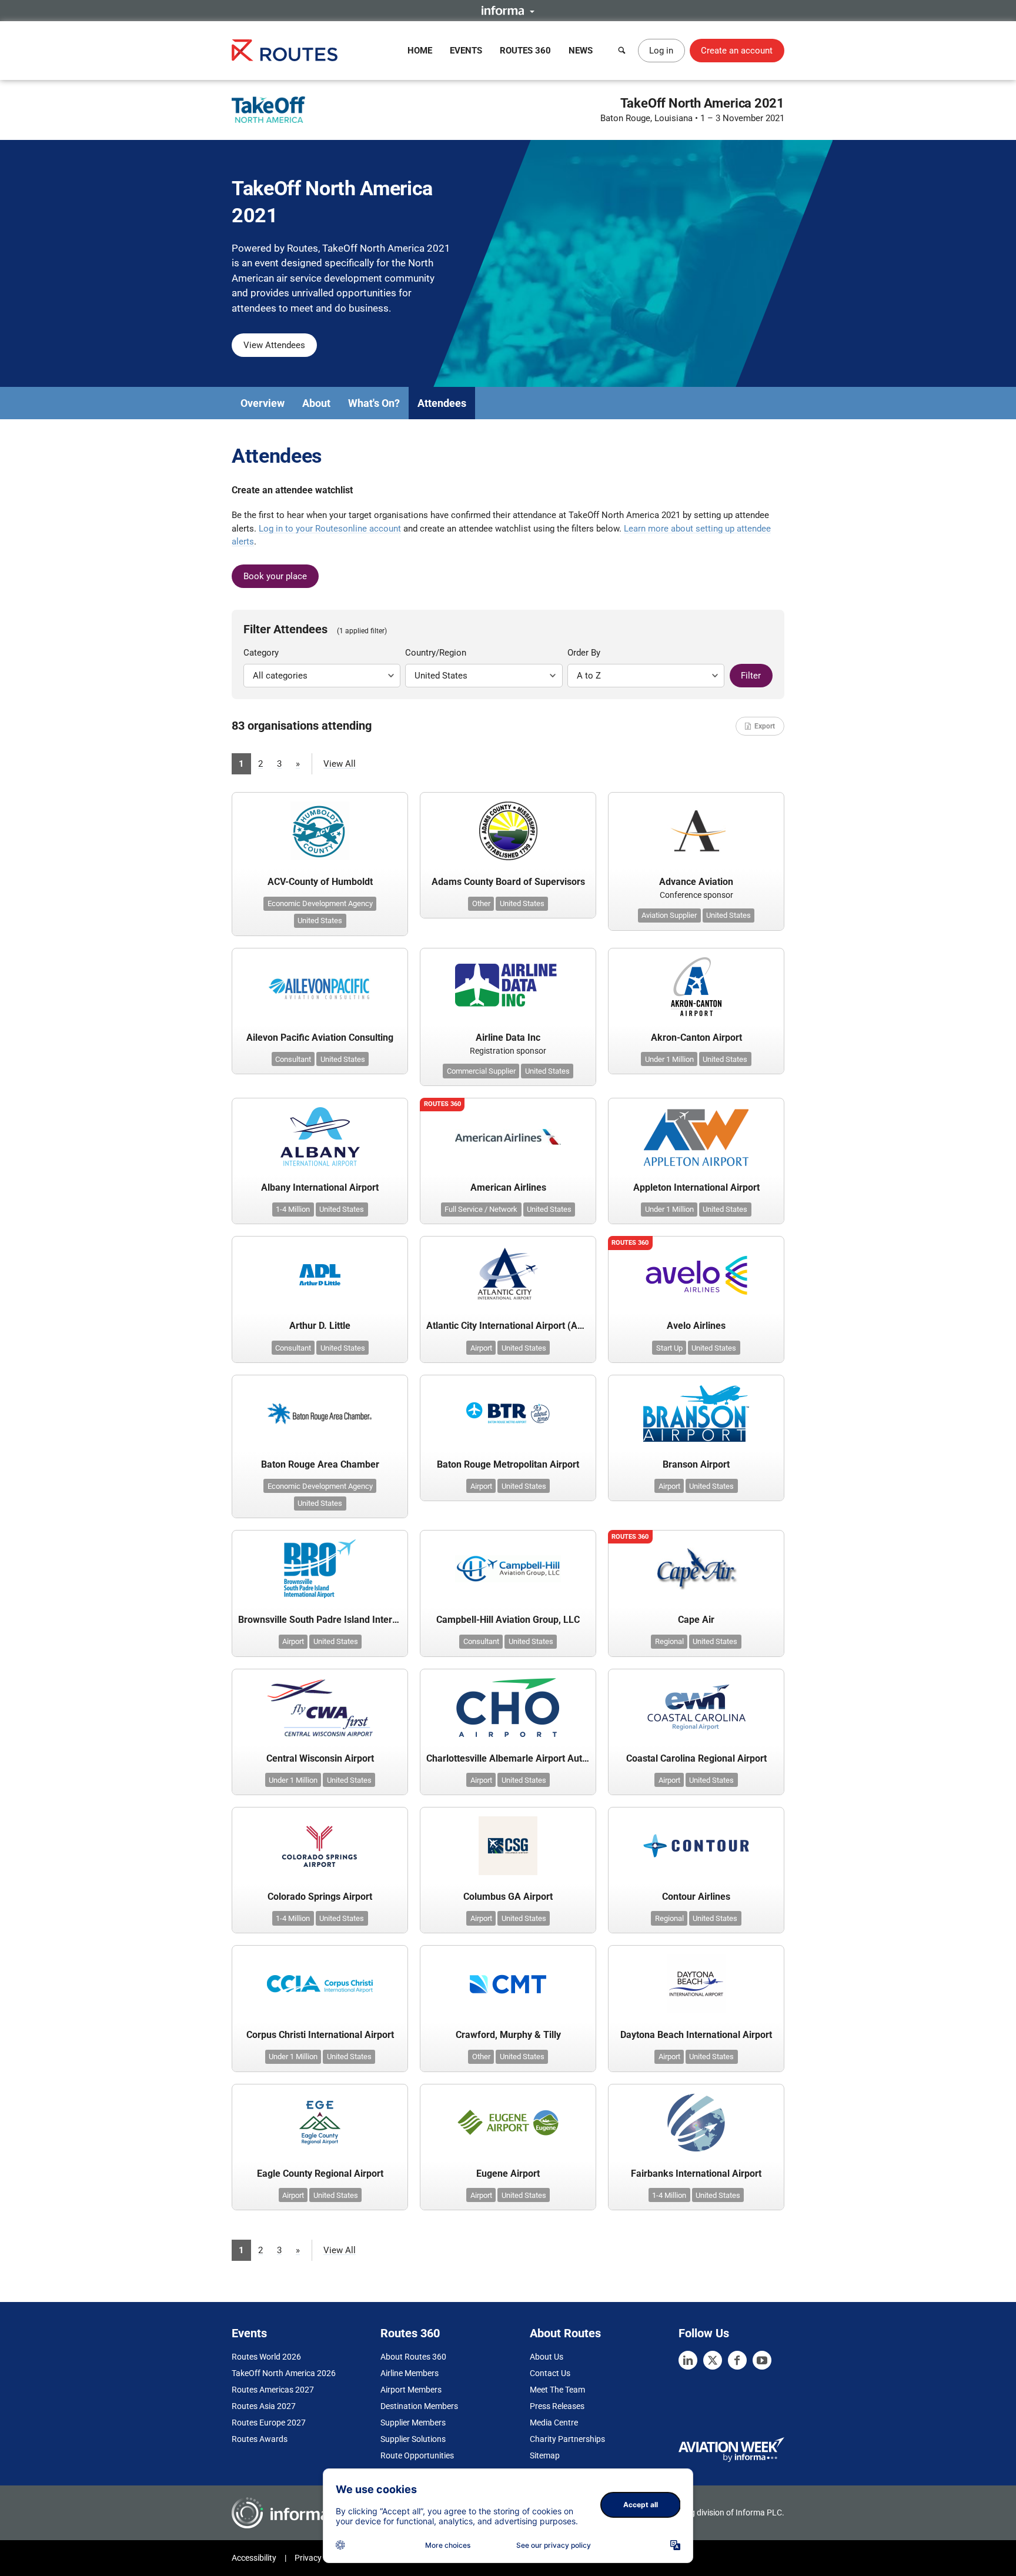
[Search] (622, 51)
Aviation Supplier (669, 915)
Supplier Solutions (413, 2439)
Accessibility (254, 2558)
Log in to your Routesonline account (330, 529)
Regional (669, 1641)
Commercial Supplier (481, 1071)
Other (481, 903)
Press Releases (557, 2406)
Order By (584, 653)
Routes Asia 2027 (264, 2406)
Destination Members (419, 2406)
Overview (263, 403)
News (581, 51)
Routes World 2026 (266, 2357)
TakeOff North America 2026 (284, 2373)
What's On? (374, 403)
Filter (751, 676)
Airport (481, 1348)
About (316, 403)
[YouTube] (762, 2360)
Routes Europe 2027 (269, 2423)
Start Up (669, 1348)
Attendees (442, 403)
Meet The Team (557, 2390)
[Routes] (285, 50)
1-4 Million (293, 1209)
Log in (661, 51)
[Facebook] (737, 2360)
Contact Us (550, 2373)
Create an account (737, 51)
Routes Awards (260, 2439)
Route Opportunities (417, 2455)
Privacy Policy (320, 2558)
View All (340, 764)
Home (420, 51)
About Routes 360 (413, 2357)
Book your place (275, 576)
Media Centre (554, 2423)
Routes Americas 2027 (273, 2390)
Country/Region (436, 653)
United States (320, 921)
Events (466, 51)
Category (261, 653)
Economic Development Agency (320, 903)
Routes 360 (525, 51)
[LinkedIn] (688, 2360)
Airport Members (411, 2390)
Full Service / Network (481, 1209)
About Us (547, 2357)
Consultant (293, 1059)
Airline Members (410, 2373)
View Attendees (274, 345)
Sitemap (545, 2455)
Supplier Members (413, 2423)
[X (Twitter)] (713, 2360)
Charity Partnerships (567, 2439)
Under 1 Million (669, 1059)
